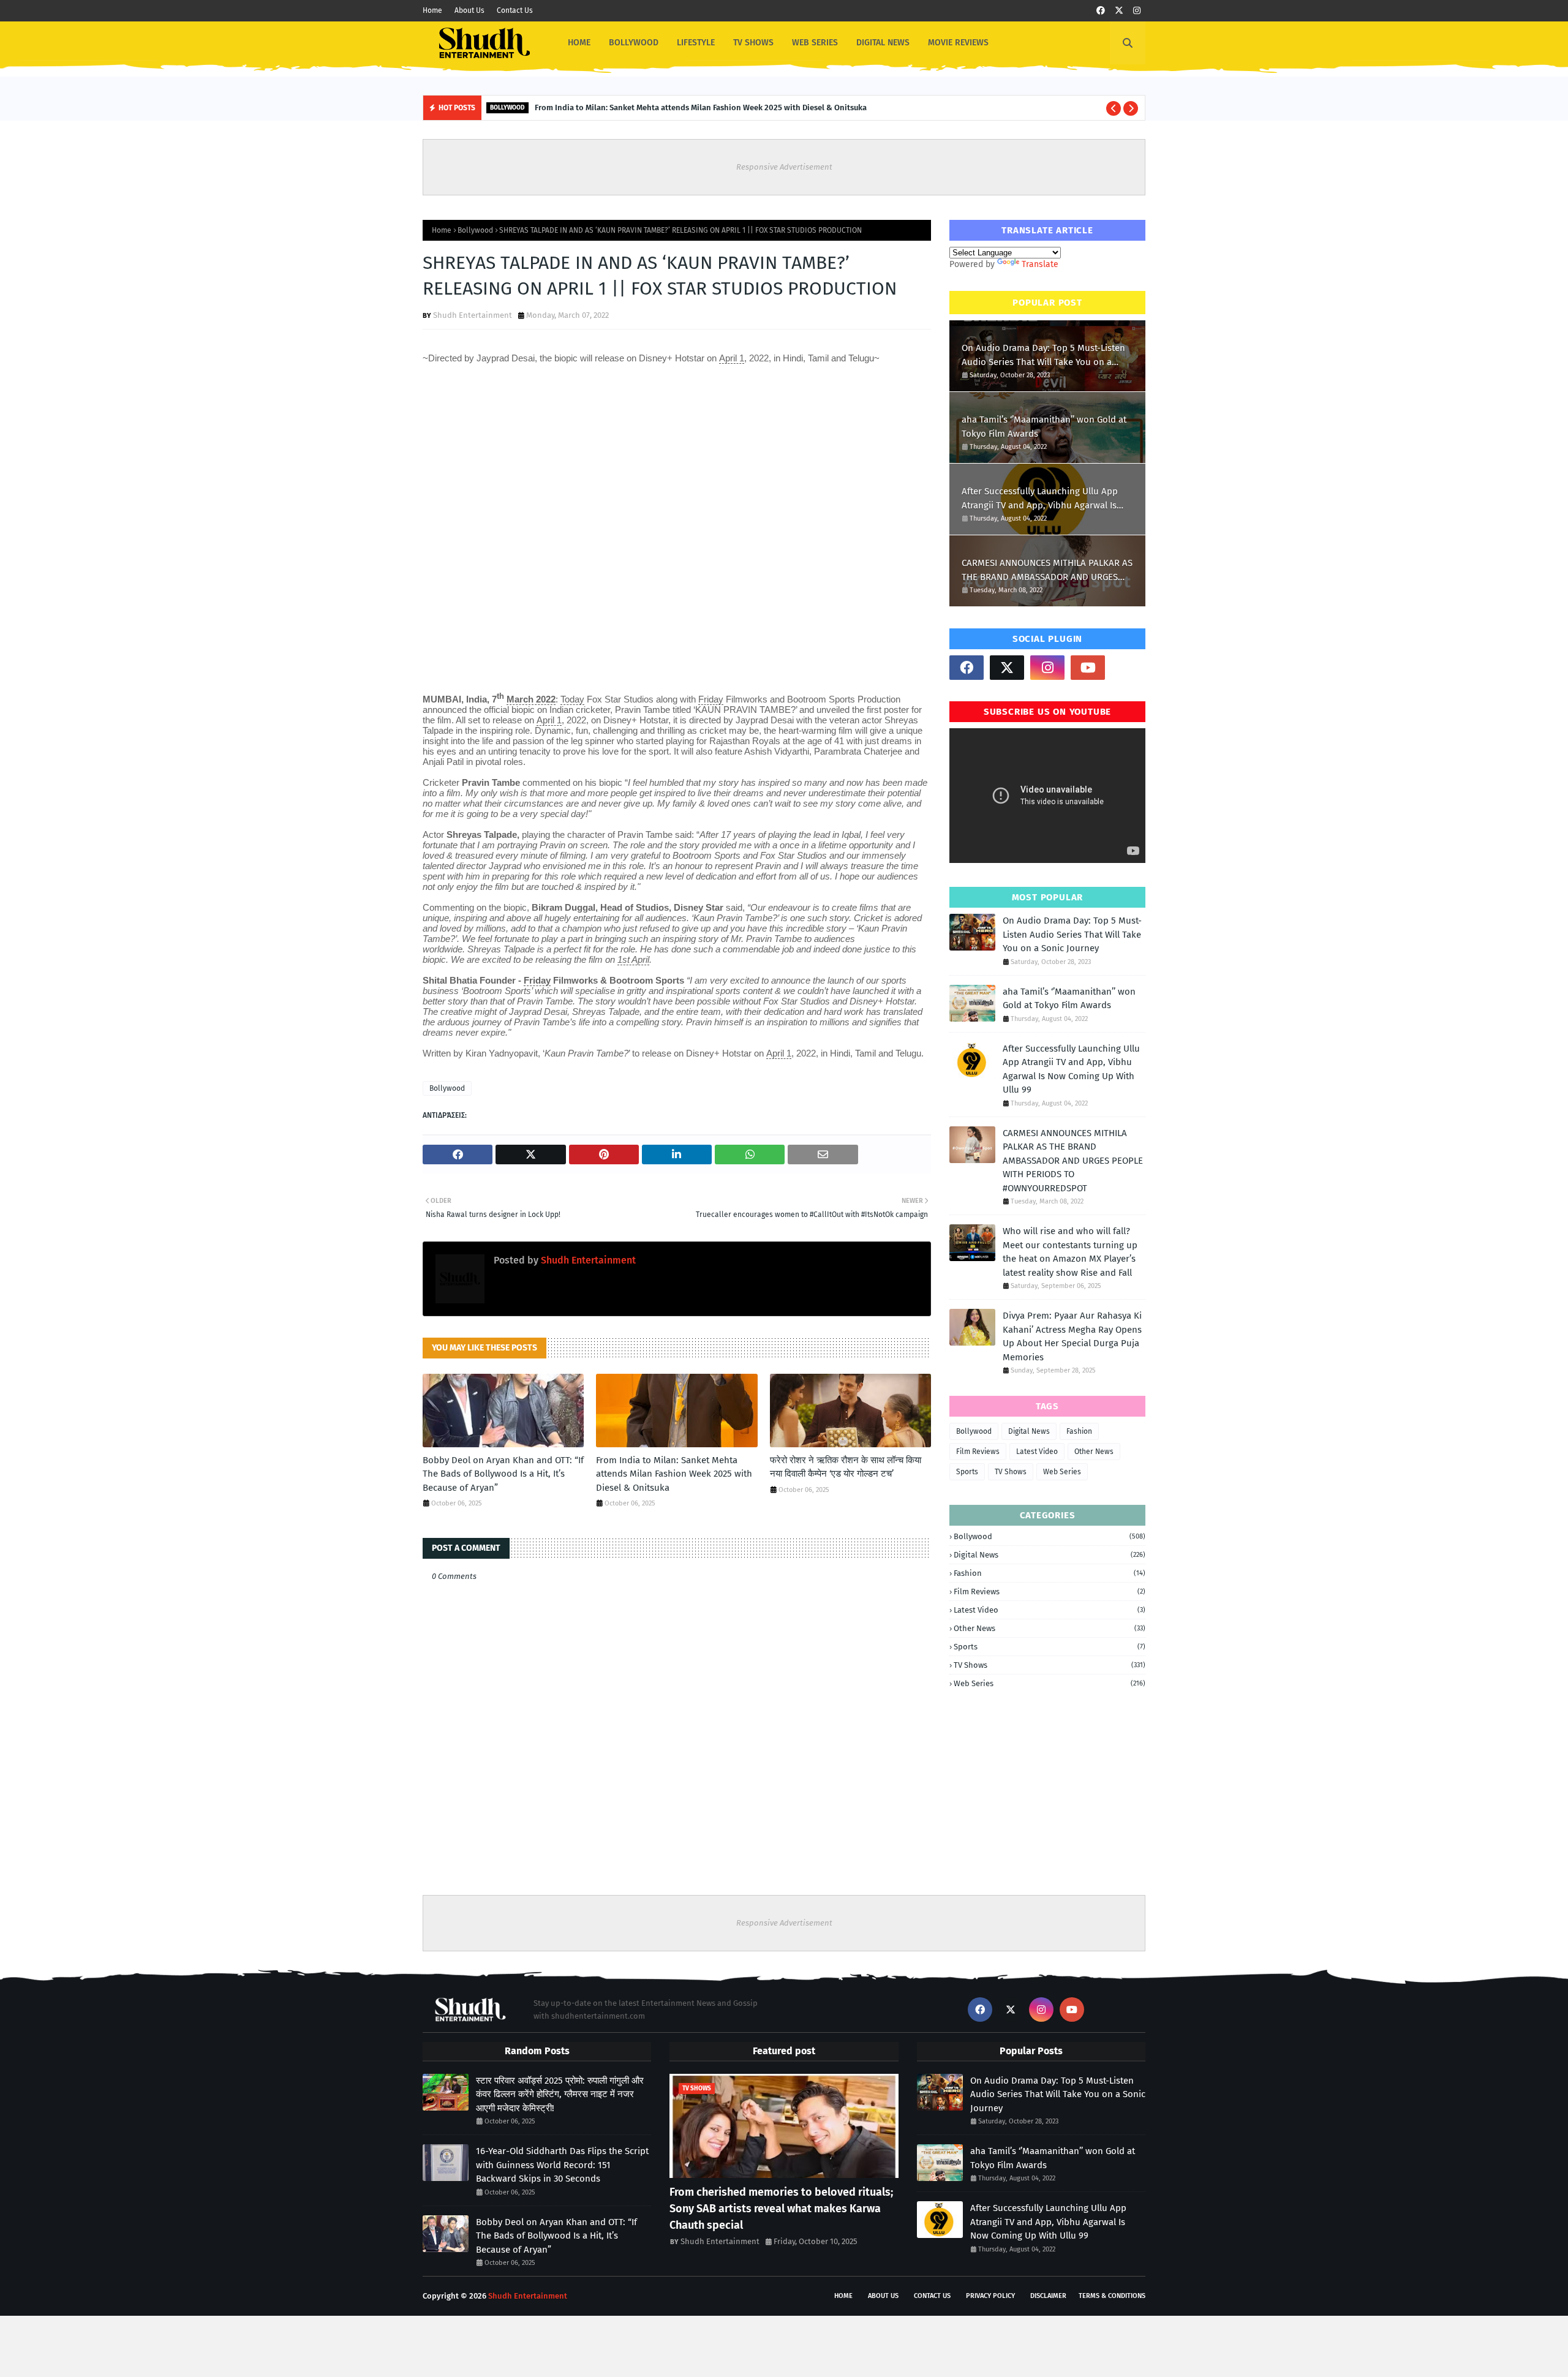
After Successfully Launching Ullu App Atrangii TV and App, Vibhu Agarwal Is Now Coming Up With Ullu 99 (1040, 499)
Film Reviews (978, 1452)
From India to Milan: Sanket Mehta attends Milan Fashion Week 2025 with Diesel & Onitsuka (701, 107)
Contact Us (515, 10)
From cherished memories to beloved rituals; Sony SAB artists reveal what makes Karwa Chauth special (781, 2209)
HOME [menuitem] (579, 43)
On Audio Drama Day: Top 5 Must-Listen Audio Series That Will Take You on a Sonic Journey (1043, 356)
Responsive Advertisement (784, 167)
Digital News (1029, 1431)
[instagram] (1137, 11)
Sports (967, 1472)
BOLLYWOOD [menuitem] (634, 43)
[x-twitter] (1119, 11)
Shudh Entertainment (473, 315)
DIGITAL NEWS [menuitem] (883, 43)
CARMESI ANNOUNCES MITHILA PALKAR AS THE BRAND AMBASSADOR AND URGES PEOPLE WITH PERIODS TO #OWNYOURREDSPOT (1047, 571)
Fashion (1079, 1431)
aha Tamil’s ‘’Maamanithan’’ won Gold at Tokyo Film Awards (1044, 427)
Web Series (1062, 1472)
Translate (1040, 264)
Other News (1094, 1452)
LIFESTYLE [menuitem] (696, 43)
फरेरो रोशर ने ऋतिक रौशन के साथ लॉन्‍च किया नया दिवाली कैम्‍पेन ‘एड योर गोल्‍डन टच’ (846, 1467)
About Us (469, 10)
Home (432, 10)
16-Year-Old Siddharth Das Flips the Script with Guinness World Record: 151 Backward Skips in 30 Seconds (562, 2165)
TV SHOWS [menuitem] (753, 43)
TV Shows (1011, 1472)
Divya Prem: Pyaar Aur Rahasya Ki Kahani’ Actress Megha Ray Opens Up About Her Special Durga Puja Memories (1072, 1336)
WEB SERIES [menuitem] (815, 43)
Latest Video (1037, 1452)
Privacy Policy (990, 2296)
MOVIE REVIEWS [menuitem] (958, 43)
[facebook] (1101, 11)
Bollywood (475, 230)
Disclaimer (1048, 2296)
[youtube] (1088, 668)
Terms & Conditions (1112, 2296)
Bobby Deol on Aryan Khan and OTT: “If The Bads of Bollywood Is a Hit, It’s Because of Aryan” (503, 1474)
